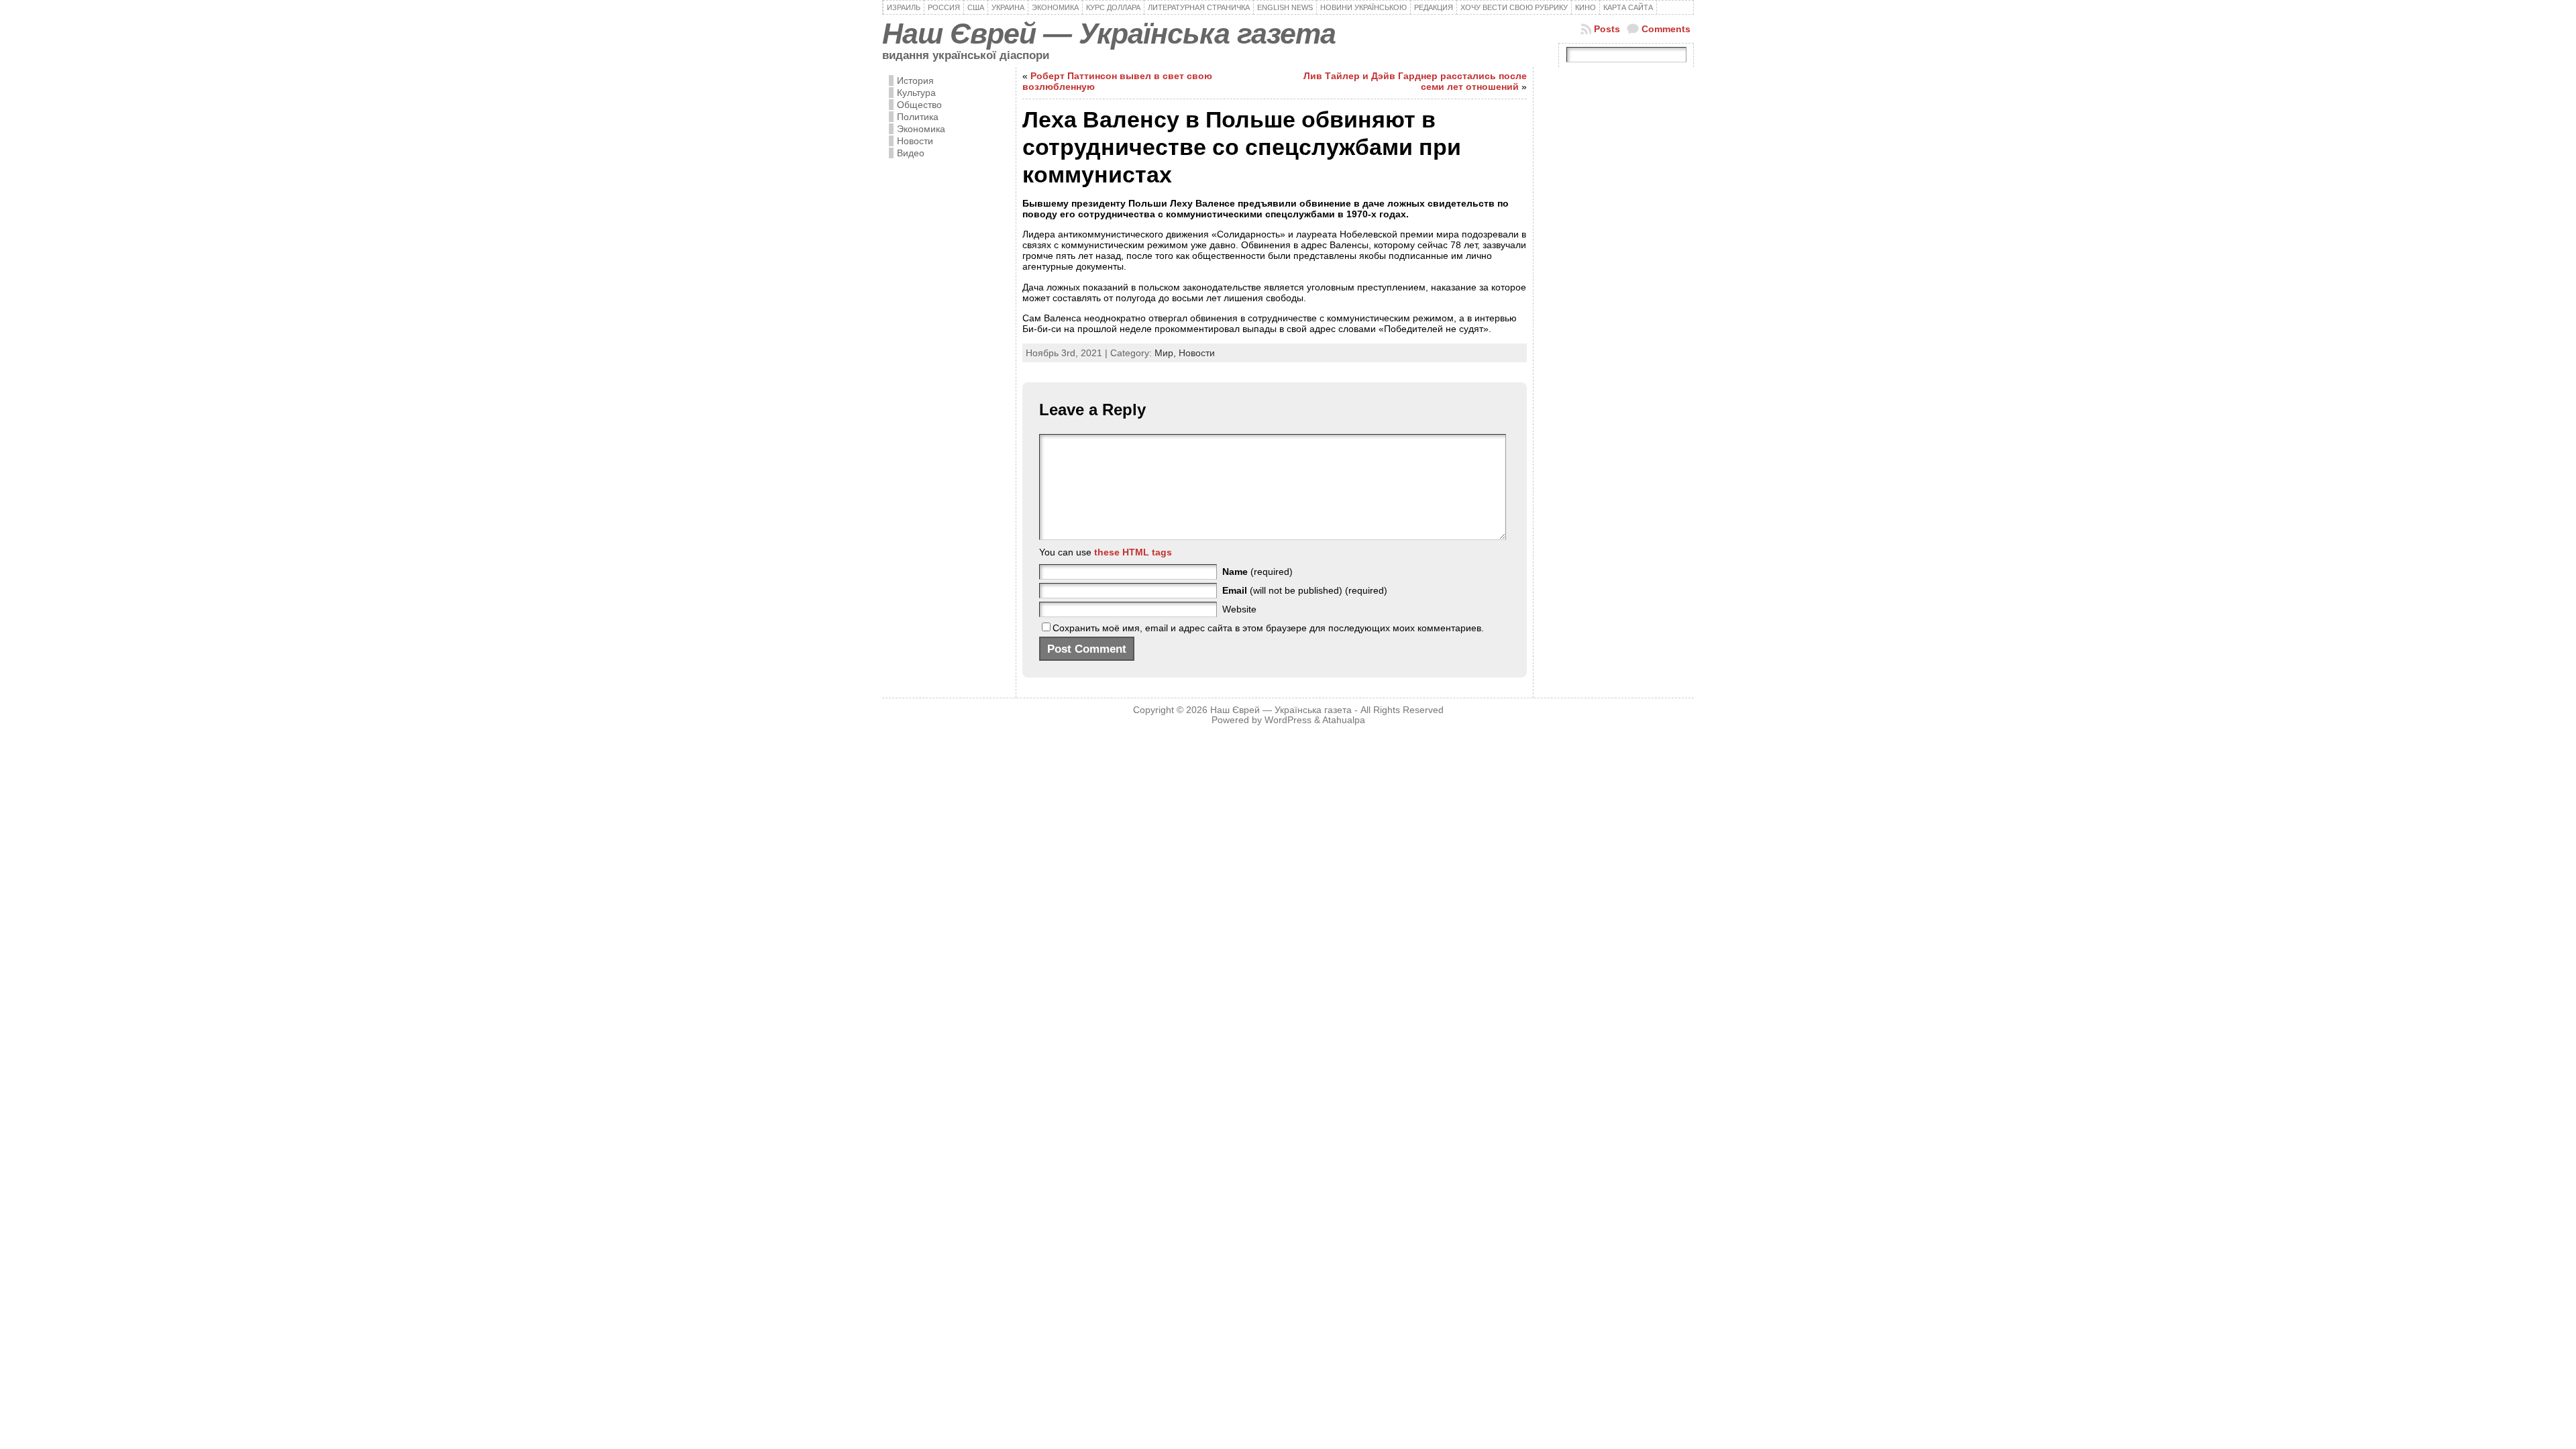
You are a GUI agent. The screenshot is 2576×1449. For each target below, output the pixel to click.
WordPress (1288, 720)
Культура (916, 93)
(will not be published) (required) (1305, 590)
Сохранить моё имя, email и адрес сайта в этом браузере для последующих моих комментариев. (1268, 628)
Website (1239, 609)
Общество (919, 105)
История (915, 80)
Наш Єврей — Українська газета (1109, 34)
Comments (1666, 29)
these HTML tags (1133, 552)
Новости (915, 141)
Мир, (1167, 353)
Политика (918, 117)
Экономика (921, 129)
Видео (911, 153)
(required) (1257, 572)
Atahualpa (1344, 720)
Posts (1607, 29)
